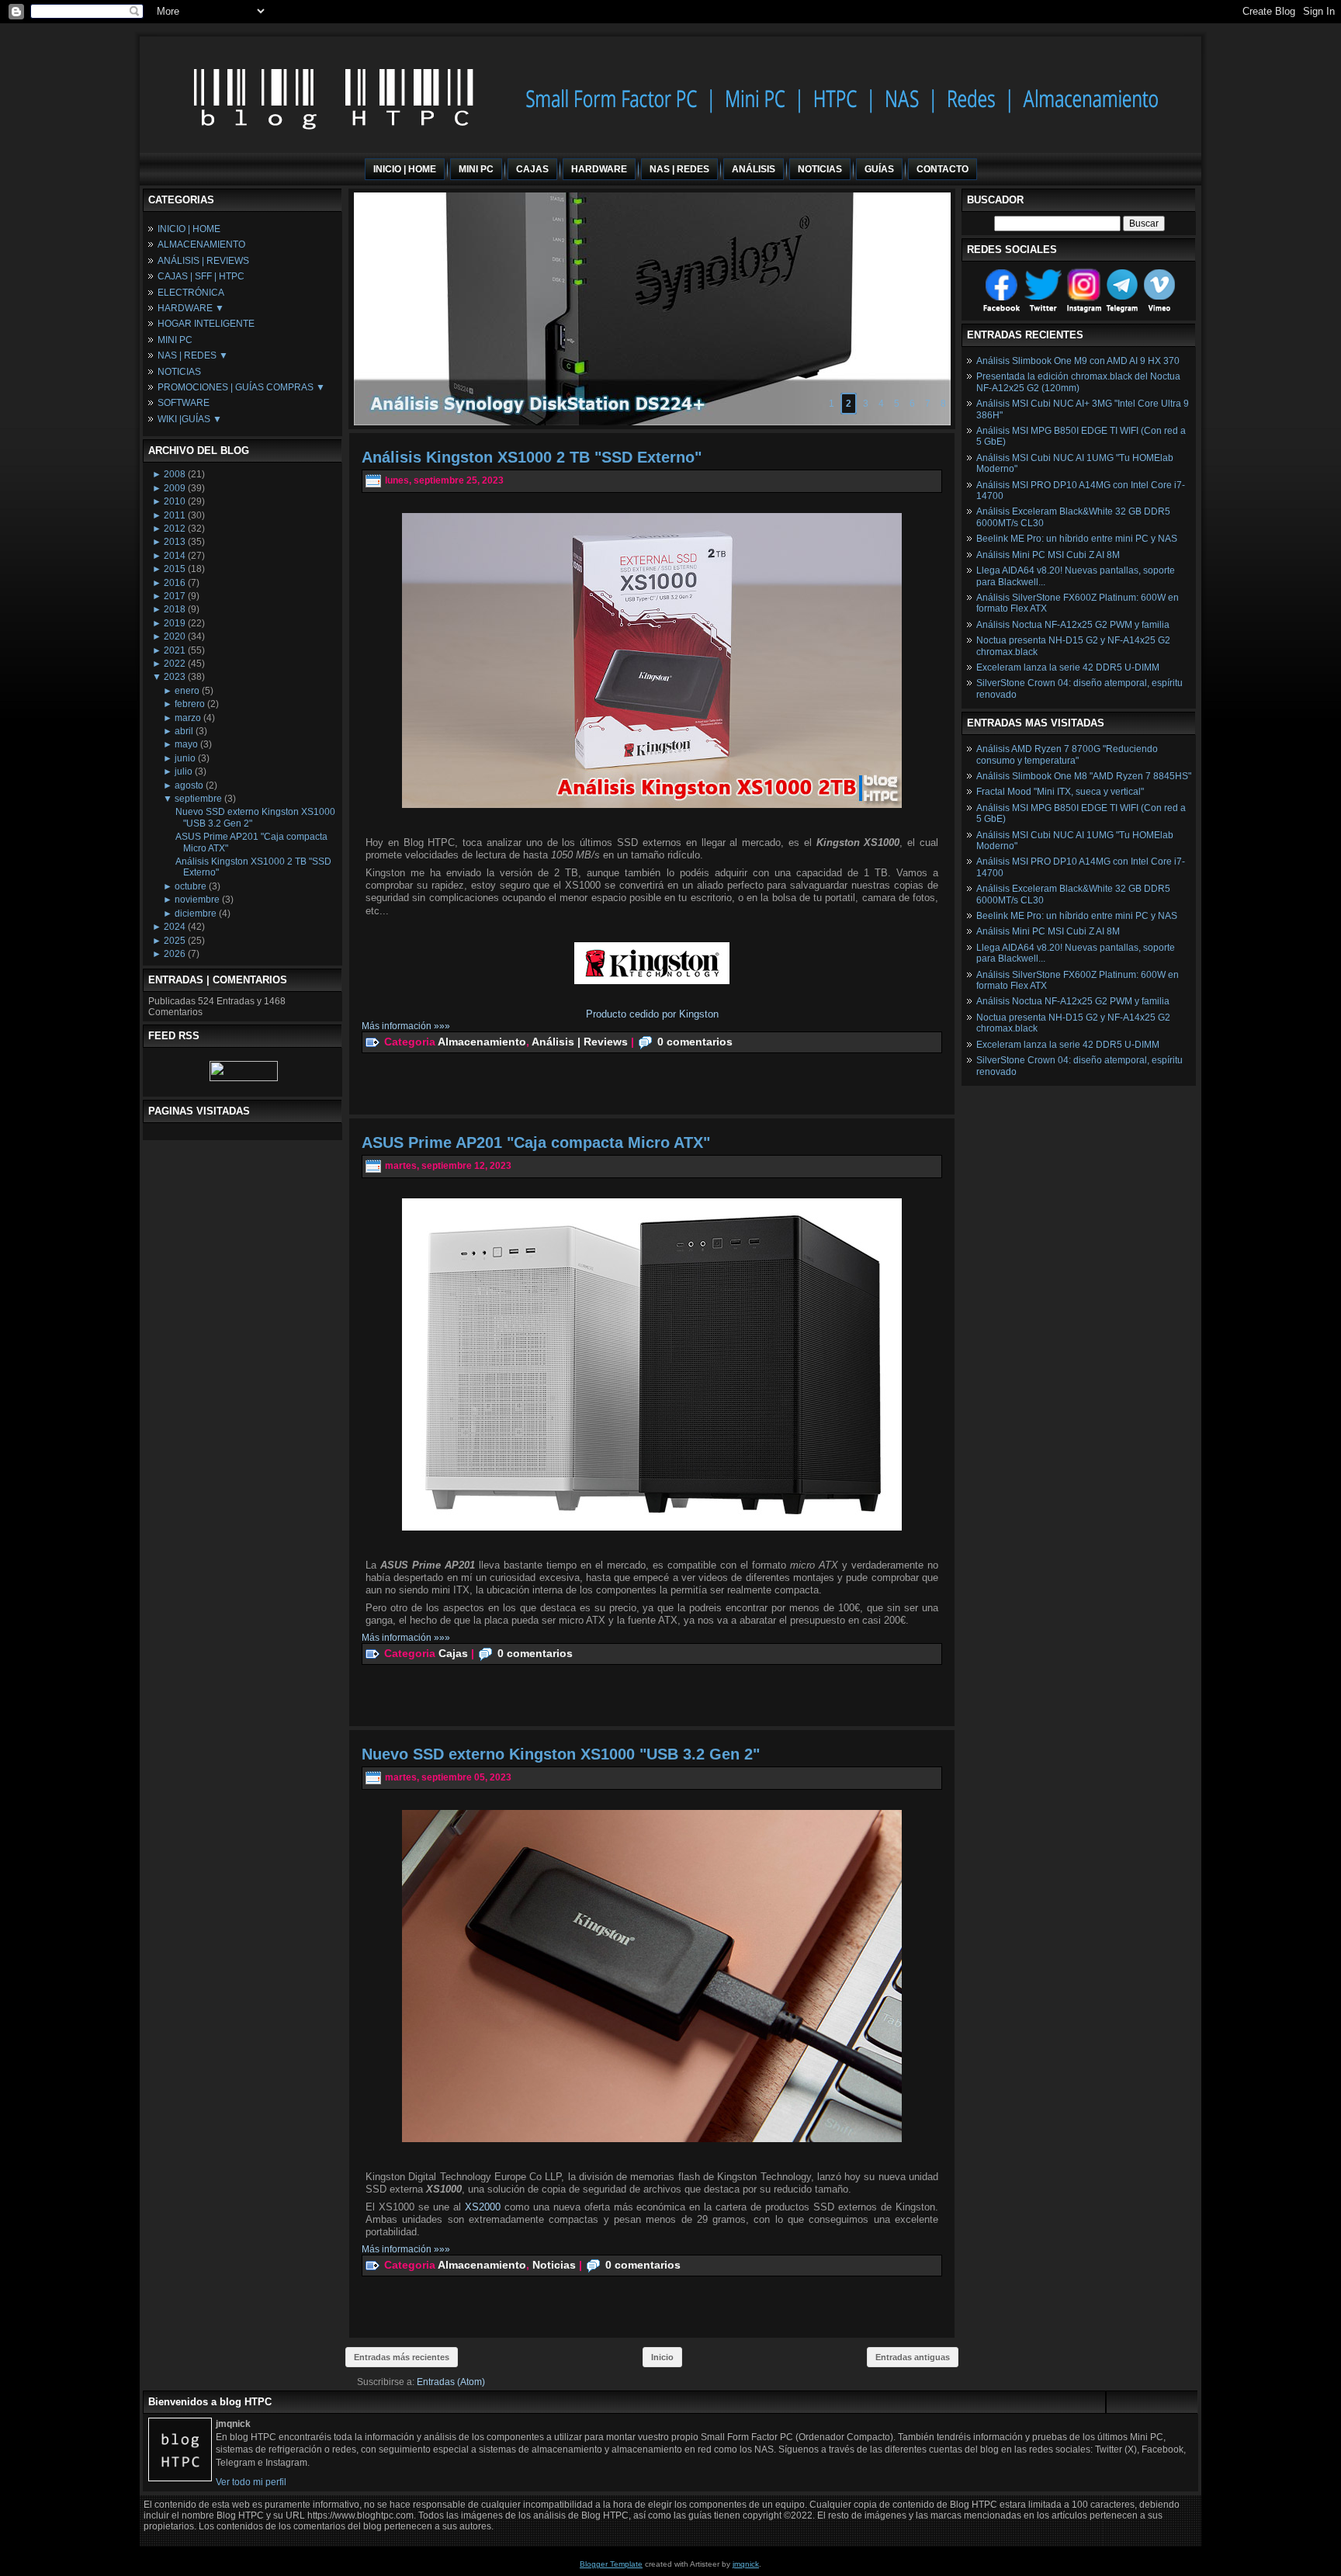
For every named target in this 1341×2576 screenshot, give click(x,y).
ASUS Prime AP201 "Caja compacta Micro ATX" (536, 1142)
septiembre (198, 799)
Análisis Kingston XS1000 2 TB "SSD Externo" (532, 457)
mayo (186, 744)
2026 (175, 954)
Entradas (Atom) (451, 2382)
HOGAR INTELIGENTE (206, 324)
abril (184, 731)
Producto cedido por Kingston (652, 1014)
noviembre (197, 900)
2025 (175, 941)
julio (184, 771)
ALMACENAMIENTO (201, 244)
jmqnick (746, 2564)
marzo (188, 718)
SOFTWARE (184, 403)
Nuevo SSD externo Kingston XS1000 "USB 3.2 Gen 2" (561, 1754)
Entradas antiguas (913, 2357)
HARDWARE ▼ (191, 308)
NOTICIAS (179, 372)
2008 (175, 474)
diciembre (196, 914)
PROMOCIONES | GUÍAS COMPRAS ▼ (241, 387)
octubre (191, 886)
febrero (190, 704)
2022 (175, 664)
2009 (175, 488)
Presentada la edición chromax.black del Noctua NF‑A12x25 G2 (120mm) (1078, 382)
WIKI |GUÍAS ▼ (190, 419)
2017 (175, 596)
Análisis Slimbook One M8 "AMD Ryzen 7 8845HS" (1084, 776)
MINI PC (175, 340)
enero (187, 691)
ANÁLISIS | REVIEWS (203, 261)
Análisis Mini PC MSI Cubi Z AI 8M (1048, 555)
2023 (175, 677)
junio (185, 758)
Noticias (554, 2264)
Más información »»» (406, 1026)
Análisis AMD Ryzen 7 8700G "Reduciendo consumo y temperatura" (1067, 754)
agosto (189, 785)
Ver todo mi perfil (251, 2482)
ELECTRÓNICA (191, 293)
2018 (175, 609)
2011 (175, 515)
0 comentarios (695, 1041)
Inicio (662, 2357)
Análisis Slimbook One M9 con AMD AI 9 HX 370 (1078, 361)
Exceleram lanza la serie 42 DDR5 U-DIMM (1068, 667)
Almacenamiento (482, 1041)
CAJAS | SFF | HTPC (201, 276)
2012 (175, 529)
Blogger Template (611, 2564)
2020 (175, 636)
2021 (175, 650)
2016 (175, 583)
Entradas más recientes (402, 2357)
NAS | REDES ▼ (193, 355)
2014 (175, 556)
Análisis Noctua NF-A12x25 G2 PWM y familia (1073, 625)
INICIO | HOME (189, 229)
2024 (175, 927)
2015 (175, 569)
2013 (175, 542)
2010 (175, 501)
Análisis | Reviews (580, 1041)
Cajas (453, 1652)
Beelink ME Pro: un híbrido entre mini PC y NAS (1077, 539)
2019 (175, 623)
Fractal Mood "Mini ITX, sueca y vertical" (1060, 792)
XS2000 (485, 2207)
